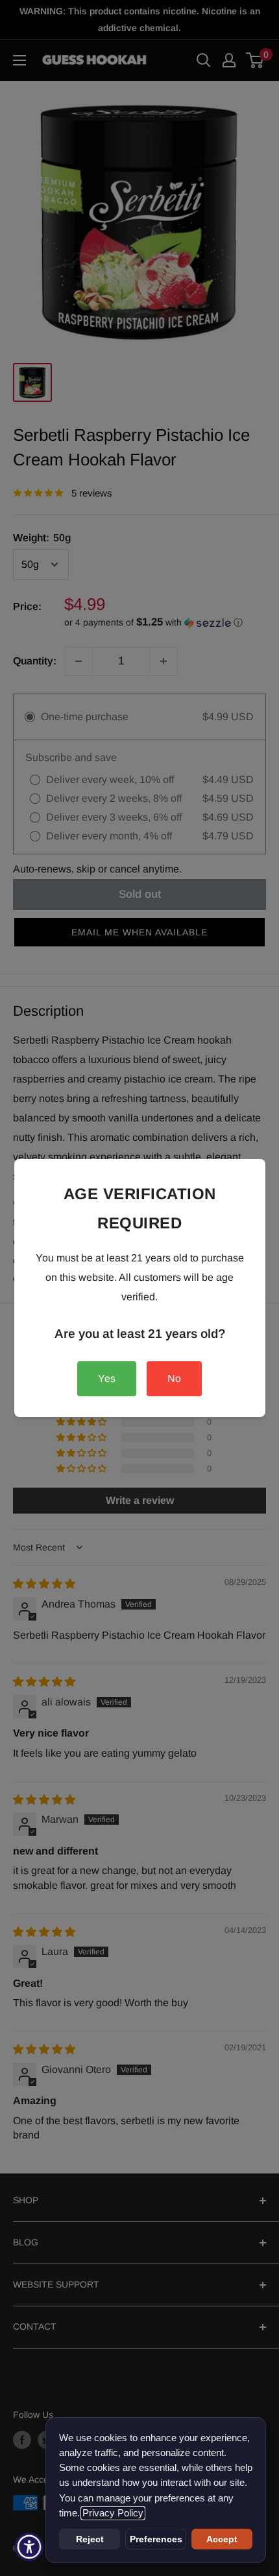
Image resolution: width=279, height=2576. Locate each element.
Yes (107, 1378)
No (174, 1378)
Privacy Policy (113, 2513)
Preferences (156, 2539)
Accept (222, 2539)
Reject (90, 2539)
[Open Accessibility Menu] (30, 2547)
